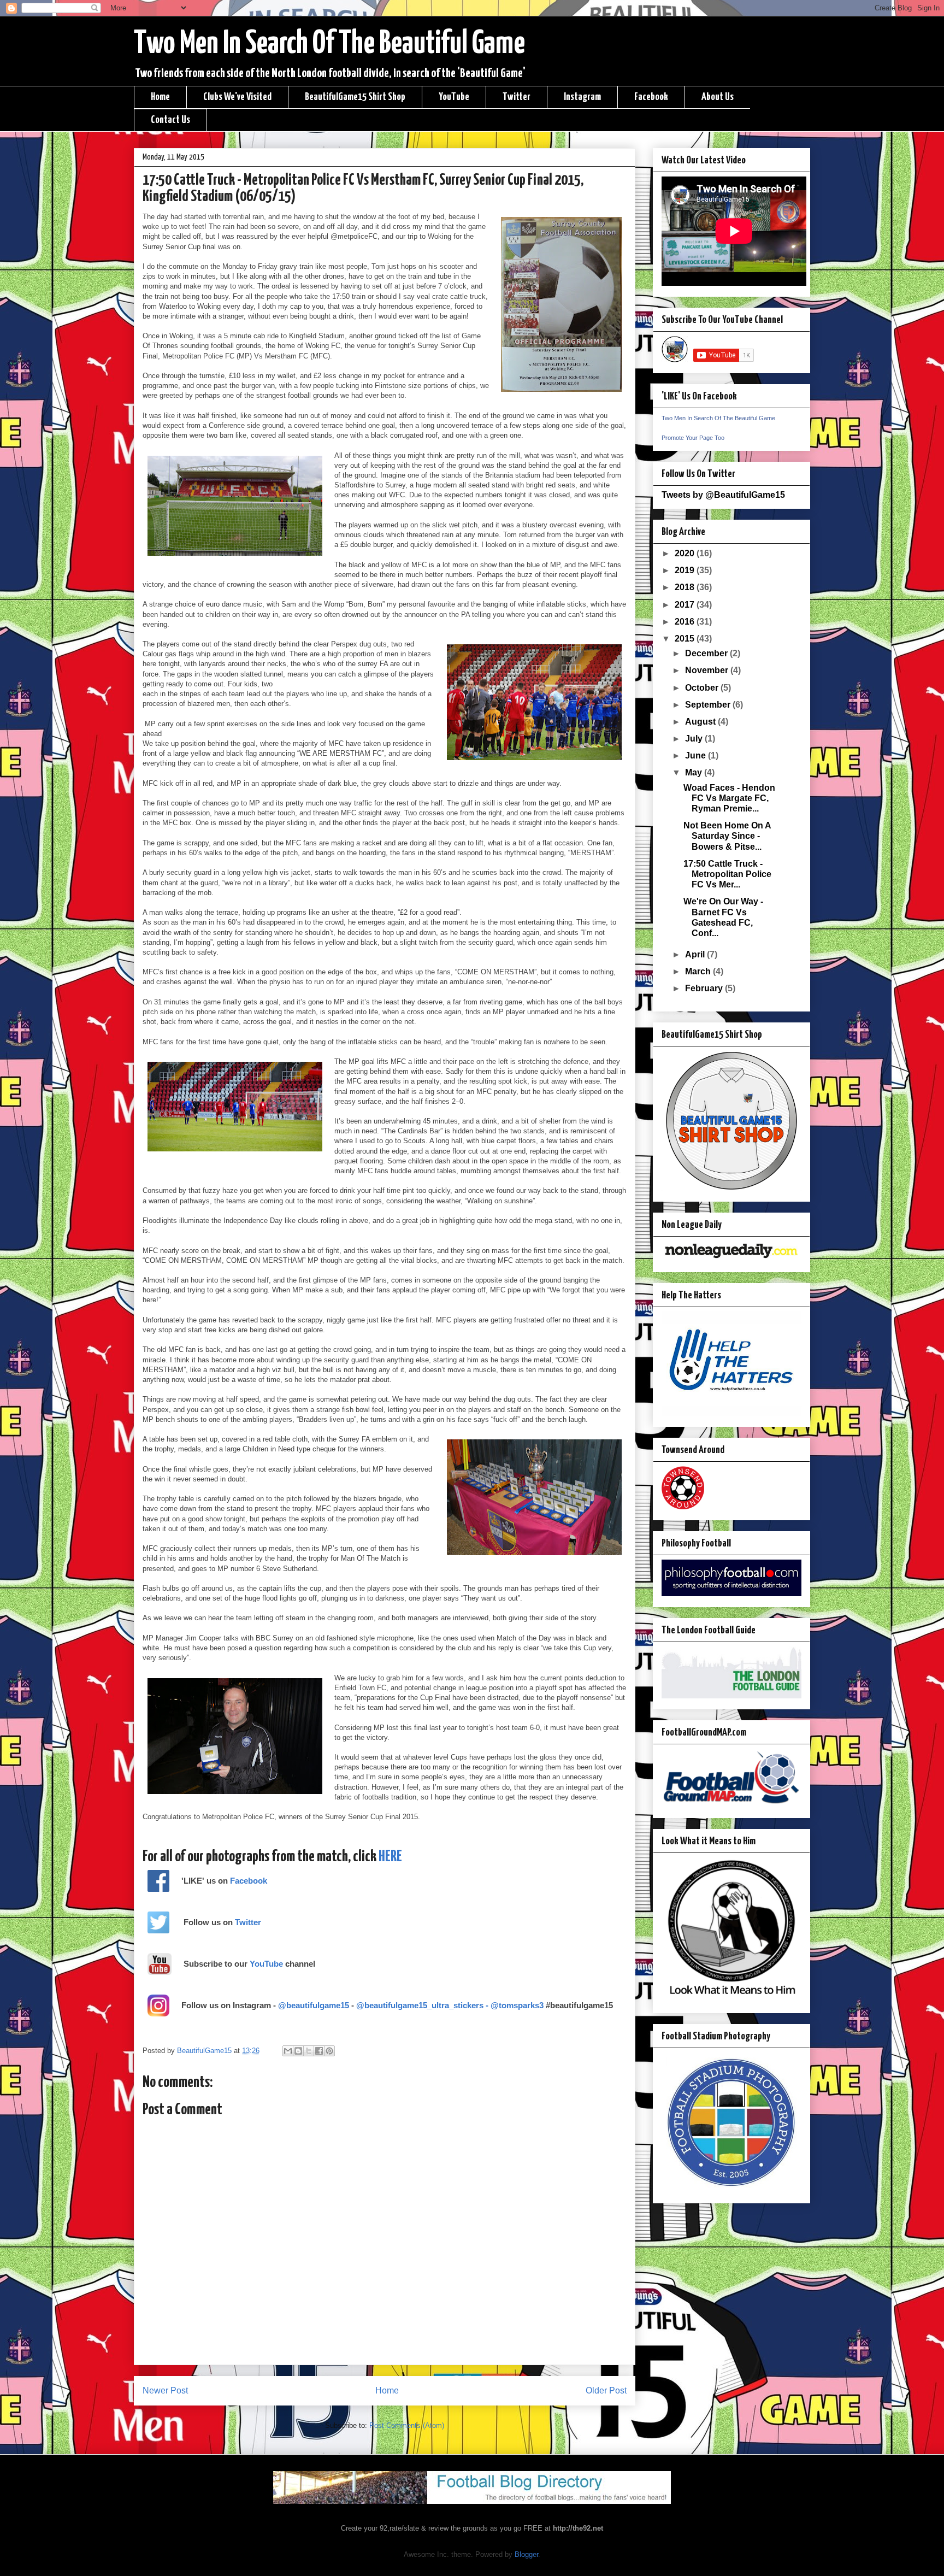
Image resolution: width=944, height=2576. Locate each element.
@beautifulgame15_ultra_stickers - (423, 2005)
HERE (390, 1857)
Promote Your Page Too (693, 438)
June (697, 755)
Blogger (526, 2554)
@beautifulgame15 (314, 2005)
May (695, 772)
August (701, 722)
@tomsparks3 (517, 2005)
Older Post (606, 2390)
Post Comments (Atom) (407, 2425)
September (709, 705)
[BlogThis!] (298, 2051)
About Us (718, 97)
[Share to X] (309, 2051)
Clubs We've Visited (237, 97)
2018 (686, 587)
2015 (686, 639)
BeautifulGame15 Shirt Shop (355, 97)
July (695, 739)
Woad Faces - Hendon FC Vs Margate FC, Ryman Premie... (729, 798)
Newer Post (165, 2390)
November (708, 670)
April (696, 954)
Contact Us (170, 120)
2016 (686, 622)
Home (160, 97)
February (705, 988)
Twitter (517, 97)
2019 (686, 570)
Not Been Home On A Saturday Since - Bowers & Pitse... (727, 836)
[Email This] (288, 2051)
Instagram (582, 97)
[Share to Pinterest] (329, 2051)
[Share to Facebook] (319, 2051)
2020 (686, 553)
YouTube (454, 97)
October (703, 688)
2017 (686, 605)
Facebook (651, 97)
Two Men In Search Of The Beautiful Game (329, 44)
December (707, 653)
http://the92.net (578, 2528)
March (699, 971)
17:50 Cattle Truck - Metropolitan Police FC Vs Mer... (727, 874)
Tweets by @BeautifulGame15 (723, 495)
